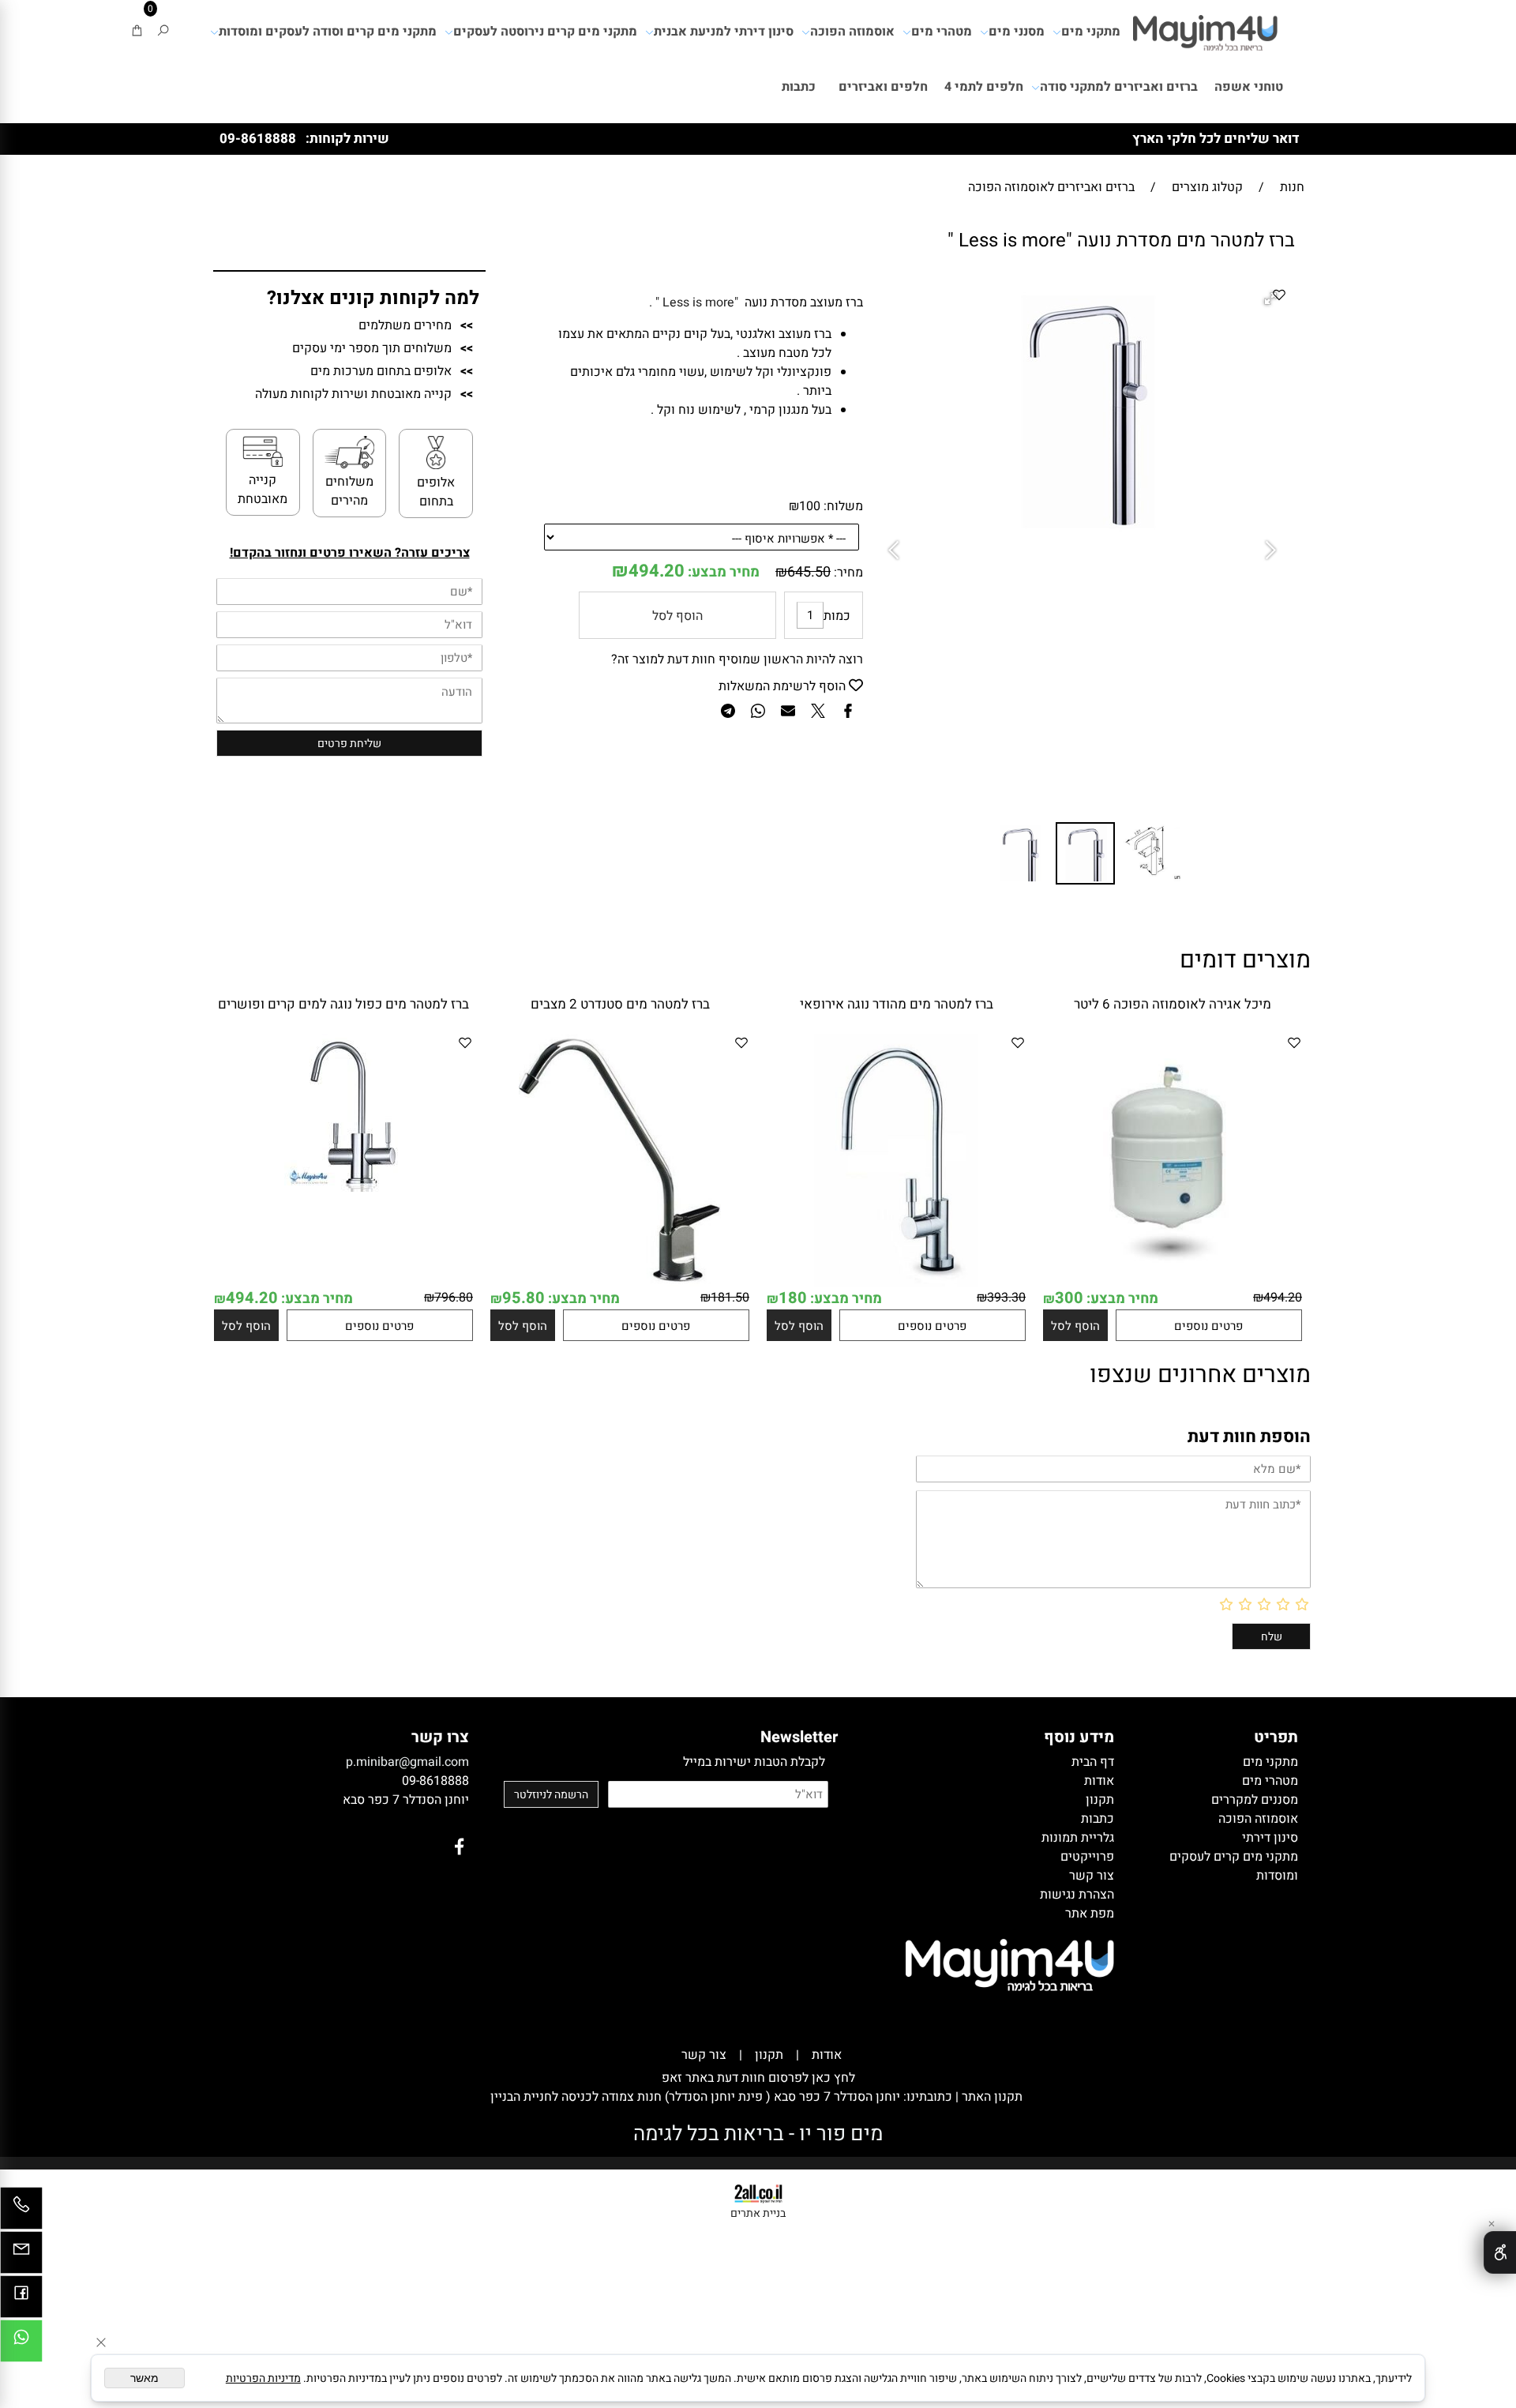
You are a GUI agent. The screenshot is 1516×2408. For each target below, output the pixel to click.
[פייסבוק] (21, 2301)
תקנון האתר (991, 2097)
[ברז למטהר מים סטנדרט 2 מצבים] (620, 1283)
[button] (897, 551)
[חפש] (163, 32)
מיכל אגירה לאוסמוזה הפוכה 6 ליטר (1173, 1004)
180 (793, 1298)
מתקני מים (1091, 32)
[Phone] (21, 2212)
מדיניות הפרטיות (263, 2378)
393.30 (1006, 1298)
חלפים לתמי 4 (984, 87)
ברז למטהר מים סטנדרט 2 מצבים (620, 1004)
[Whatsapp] (21, 2345)
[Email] (21, 2256)
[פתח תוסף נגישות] (1500, 2252)
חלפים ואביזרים (883, 87)
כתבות (799, 87)
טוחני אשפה (1249, 87)
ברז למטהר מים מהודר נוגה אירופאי (897, 1004)
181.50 (730, 1298)
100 (810, 506)
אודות (827, 2055)
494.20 (657, 571)
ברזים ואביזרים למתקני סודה (1119, 87)
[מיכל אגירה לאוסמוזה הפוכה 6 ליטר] (1173, 1283)
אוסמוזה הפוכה (852, 32)
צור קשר (704, 2055)
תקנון (769, 2055)
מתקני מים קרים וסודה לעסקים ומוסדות (328, 32)
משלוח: (843, 506)
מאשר (144, 2378)
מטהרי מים (942, 32)
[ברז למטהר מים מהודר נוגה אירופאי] (897, 1283)
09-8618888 (258, 139)
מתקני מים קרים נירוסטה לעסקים (545, 32)
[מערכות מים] (1205, 28)
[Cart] (137, 32)
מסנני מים (1017, 32)
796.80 (454, 1298)
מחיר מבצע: (722, 572)
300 (1069, 1298)
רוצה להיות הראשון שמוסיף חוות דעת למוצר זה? (737, 659)
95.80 (523, 1298)
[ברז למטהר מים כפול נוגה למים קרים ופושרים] (343, 1188)
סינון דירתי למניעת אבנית (724, 32)
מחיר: (847, 573)
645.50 (809, 572)
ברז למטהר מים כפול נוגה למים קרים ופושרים (343, 1004)
